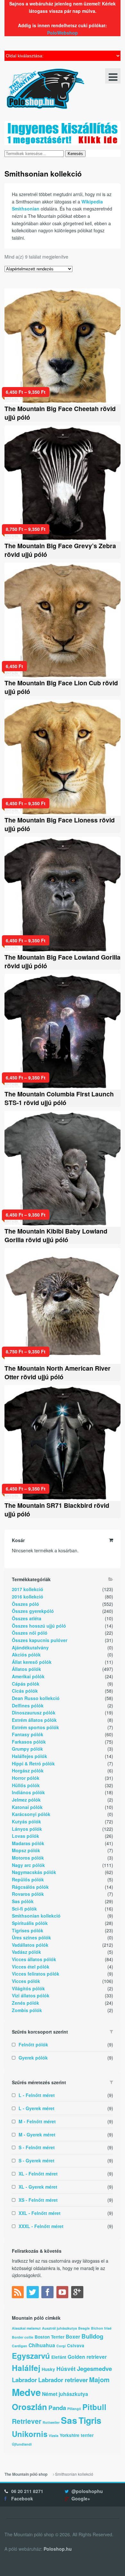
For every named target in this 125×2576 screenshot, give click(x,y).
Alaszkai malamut (26, 2328)
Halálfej (26, 2368)
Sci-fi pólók (24, 1909)
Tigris (90, 2420)
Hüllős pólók (26, 1785)
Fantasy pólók (28, 1734)
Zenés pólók (25, 2003)
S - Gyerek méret (37, 2160)
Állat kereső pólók (32, 1662)
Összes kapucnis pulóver (40, 1640)
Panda (57, 2408)
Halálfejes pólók (29, 1756)
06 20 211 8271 (27, 2491)
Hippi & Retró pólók (33, 1763)
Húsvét (66, 2369)
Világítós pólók (28, 1988)
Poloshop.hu (58, 2549)
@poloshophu (87, 2491)
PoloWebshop (63, 33)
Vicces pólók (26, 1981)
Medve (26, 2392)
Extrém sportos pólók (35, 1727)
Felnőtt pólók (33, 2044)
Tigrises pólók (28, 1930)
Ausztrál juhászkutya (59, 2328)
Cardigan (20, 2346)
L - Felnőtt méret (37, 2095)
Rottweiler (51, 2422)
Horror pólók (26, 1778)
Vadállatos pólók (30, 1945)
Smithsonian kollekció (36, 1916)
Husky (48, 2369)
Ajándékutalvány (30, 1647)
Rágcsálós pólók (30, 1887)
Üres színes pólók (31, 1937)
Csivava (76, 2345)
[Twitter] (33, 2293)
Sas (69, 2420)
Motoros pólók (28, 1858)
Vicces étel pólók (31, 1967)
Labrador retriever (63, 2380)
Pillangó (74, 2409)
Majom (99, 2379)
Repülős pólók (28, 1879)
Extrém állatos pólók (34, 1720)
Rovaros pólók (28, 1894)
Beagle (84, 2328)
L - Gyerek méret (37, 2108)
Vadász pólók (26, 1952)
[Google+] (78, 2293)
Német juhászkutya (65, 2394)
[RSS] (19, 2293)
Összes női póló (30, 1633)
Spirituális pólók (30, 1923)
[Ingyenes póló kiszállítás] (63, 142)
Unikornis (30, 2434)
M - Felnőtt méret (37, 2121)
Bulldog (92, 2336)
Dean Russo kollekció (36, 1698)
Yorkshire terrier (77, 2435)
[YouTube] (63, 2293)
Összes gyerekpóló (33, 1611)
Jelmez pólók (26, 1800)
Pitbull (94, 2407)
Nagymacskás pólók (34, 1872)
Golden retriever (87, 2357)
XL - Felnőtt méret (38, 2174)
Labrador (24, 2380)
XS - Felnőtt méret (38, 2200)
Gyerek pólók (33, 2058)
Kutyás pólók (26, 1821)
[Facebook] (48, 2293)
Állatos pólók (26, 1669)
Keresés (75, 154)
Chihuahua (42, 2345)
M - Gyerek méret (37, 2134)
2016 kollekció (28, 1597)
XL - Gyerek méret (38, 2187)
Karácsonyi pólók (31, 1814)
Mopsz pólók (26, 1850)
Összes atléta (27, 1618)
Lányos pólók (27, 1829)
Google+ (81, 2498)
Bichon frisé (101, 2328)
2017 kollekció (28, 1589)
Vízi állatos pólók (31, 1995)
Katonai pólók (27, 1807)
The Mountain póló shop (26, 2474)
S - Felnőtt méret (37, 2147)
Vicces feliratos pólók (36, 1974)
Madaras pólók (28, 1843)
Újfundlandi (22, 2444)
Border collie (23, 2337)
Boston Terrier (50, 2337)
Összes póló (25, 1604)
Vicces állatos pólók (34, 1959)
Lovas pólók (25, 1836)
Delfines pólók (28, 1705)
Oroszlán (29, 2407)
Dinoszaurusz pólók (34, 1713)
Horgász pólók (28, 1771)
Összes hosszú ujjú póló (39, 1626)
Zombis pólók (27, 2010)
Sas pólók (23, 1901)
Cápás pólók (26, 1684)
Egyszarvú (31, 2356)
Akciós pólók (26, 1655)
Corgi (61, 2346)
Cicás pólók (25, 1691)
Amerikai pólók (28, 1676)
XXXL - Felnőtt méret (41, 2226)
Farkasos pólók (29, 1742)
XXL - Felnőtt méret (40, 2213)
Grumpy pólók (27, 1749)
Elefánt (59, 2357)
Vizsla (54, 2436)
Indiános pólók (28, 1792)
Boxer (73, 2337)
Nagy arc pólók (28, 1865)
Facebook (22, 2498)
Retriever (27, 2421)
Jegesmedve (94, 2369)
